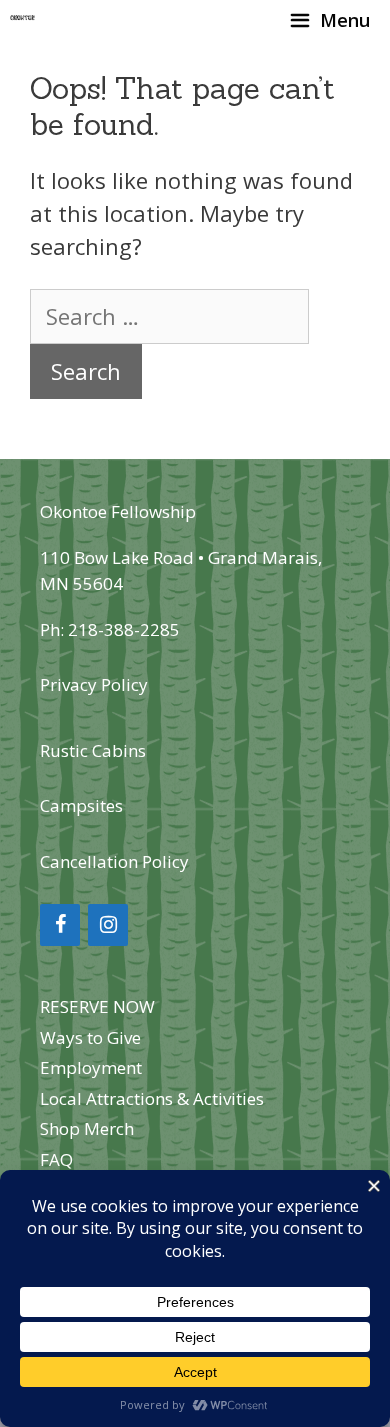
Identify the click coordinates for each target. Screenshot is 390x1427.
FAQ (56, 1159)
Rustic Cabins (93, 750)
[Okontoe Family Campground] (23, 20)
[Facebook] (60, 925)
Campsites (81, 805)
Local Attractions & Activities (152, 1098)
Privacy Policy (94, 684)
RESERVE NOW (97, 1006)
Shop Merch (87, 1128)
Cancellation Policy (114, 861)
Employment (91, 1067)
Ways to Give (90, 1037)
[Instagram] (108, 925)
